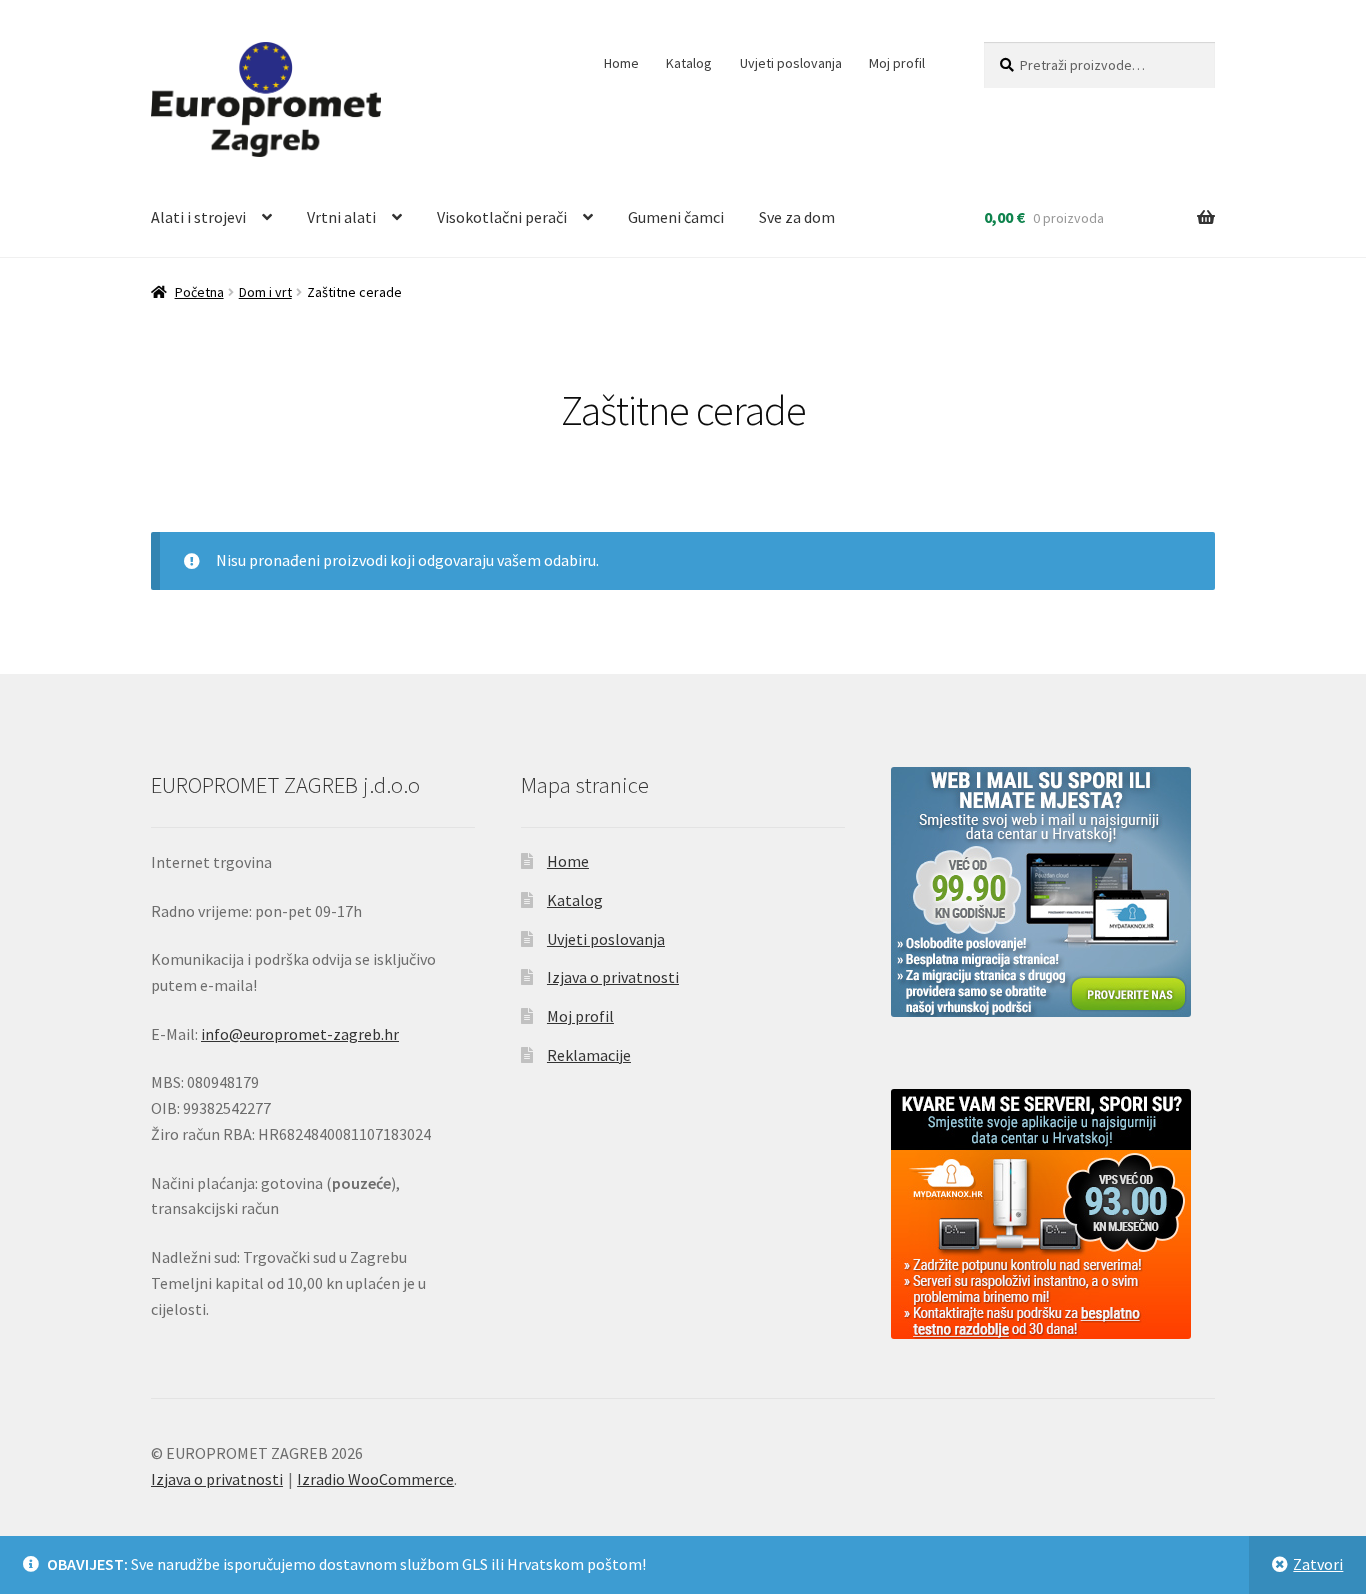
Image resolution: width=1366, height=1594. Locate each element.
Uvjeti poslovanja (791, 63)
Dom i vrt (265, 292)
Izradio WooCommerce (375, 1479)
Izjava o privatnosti (613, 977)
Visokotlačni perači (502, 217)
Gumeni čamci (676, 217)
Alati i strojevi (198, 217)
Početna (199, 292)
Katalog (689, 63)
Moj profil (897, 63)
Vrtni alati (341, 217)
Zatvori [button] (1318, 1564)
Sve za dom (797, 217)
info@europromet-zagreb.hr (300, 1034)
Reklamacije (589, 1055)
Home (621, 63)
